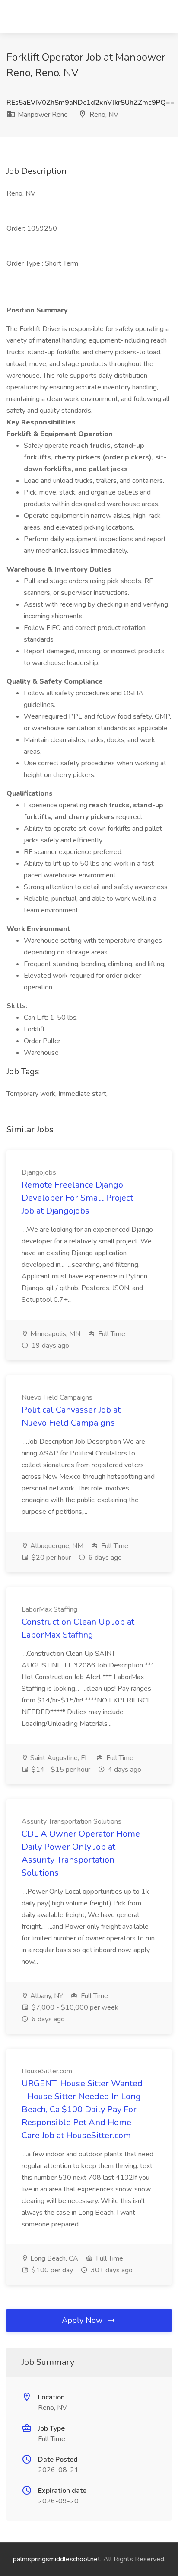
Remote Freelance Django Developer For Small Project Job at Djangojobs (77, 1198)
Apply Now (83, 2320)
